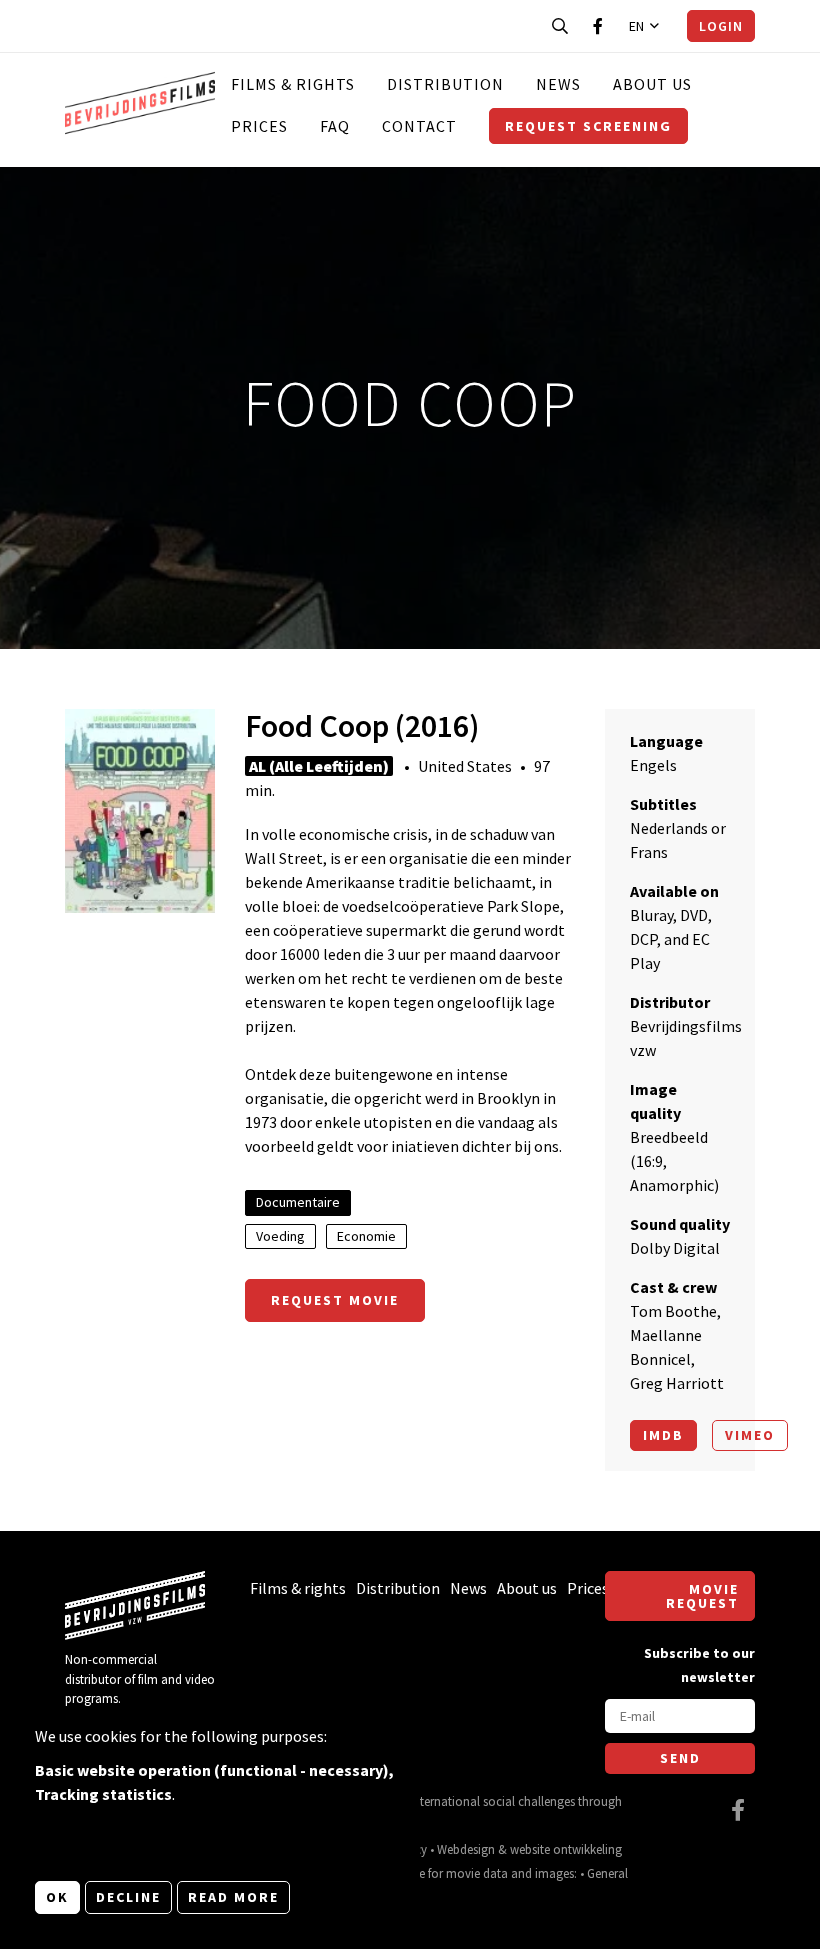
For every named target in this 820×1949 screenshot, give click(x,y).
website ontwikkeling (566, 1849)
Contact (419, 126)
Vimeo (750, 1435)
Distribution (445, 84)
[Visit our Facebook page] (598, 26)
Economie (366, 1236)
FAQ (335, 126)
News (558, 84)
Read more (233, 1897)
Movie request (702, 1596)
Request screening (588, 126)
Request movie (335, 1300)
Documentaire (298, 1202)
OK (57, 1897)
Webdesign (466, 1849)
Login (721, 26)
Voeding (280, 1236)
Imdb (663, 1435)
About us (652, 84)
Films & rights (293, 84)
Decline (128, 1897)
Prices (259, 126)
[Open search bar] (560, 26)
